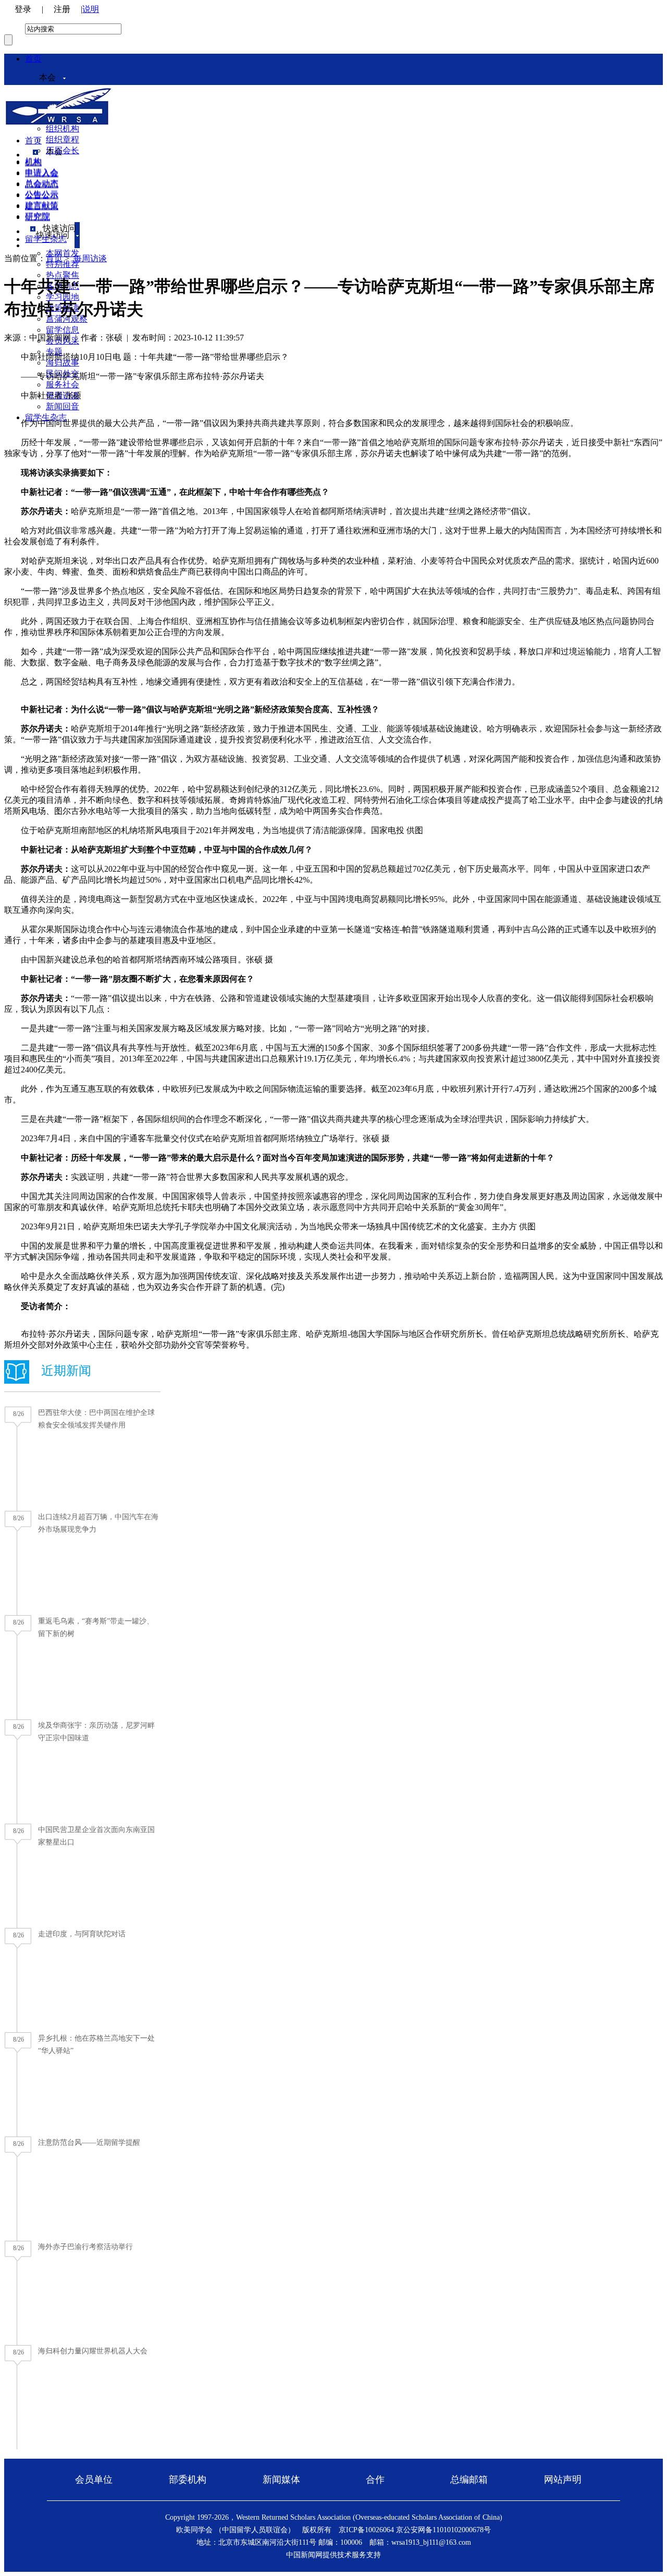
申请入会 (42, 173)
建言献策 (42, 206)
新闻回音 (63, 406)
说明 (91, 9)
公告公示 (42, 195)
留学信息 (63, 330)
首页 (33, 59)
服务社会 (63, 384)
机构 (33, 162)
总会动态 (42, 184)
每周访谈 (90, 258)
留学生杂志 (46, 417)
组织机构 (63, 129)
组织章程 (63, 139)
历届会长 (63, 150)
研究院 (38, 217)
